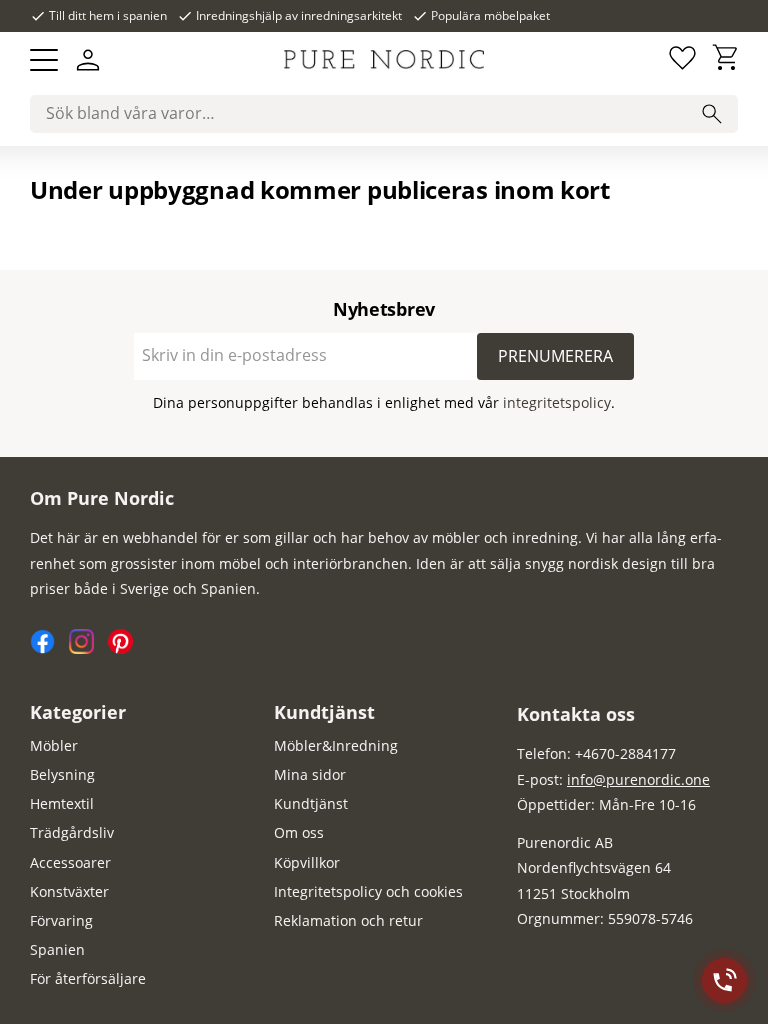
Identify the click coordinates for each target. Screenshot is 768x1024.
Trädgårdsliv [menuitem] (72, 832)
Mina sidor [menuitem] (310, 774)
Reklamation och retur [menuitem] (348, 920)
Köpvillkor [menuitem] (307, 862)
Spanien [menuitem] (57, 949)
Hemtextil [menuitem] (62, 803)
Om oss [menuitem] (299, 832)
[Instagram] (88, 648)
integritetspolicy (557, 402)
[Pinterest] (125, 648)
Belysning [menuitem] (62, 774)
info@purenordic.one (638, 779)
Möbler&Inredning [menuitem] (336, 745)
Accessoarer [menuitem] (70, 862)
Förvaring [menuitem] (61, 920)
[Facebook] (49, 648)
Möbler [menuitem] (54, 745)
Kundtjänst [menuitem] (324, 712)
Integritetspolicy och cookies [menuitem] (368, 891)
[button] (44, 60)
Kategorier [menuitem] (78, 712)
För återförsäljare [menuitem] (88, 978)
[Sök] (712, 114)
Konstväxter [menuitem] (69, 891)
